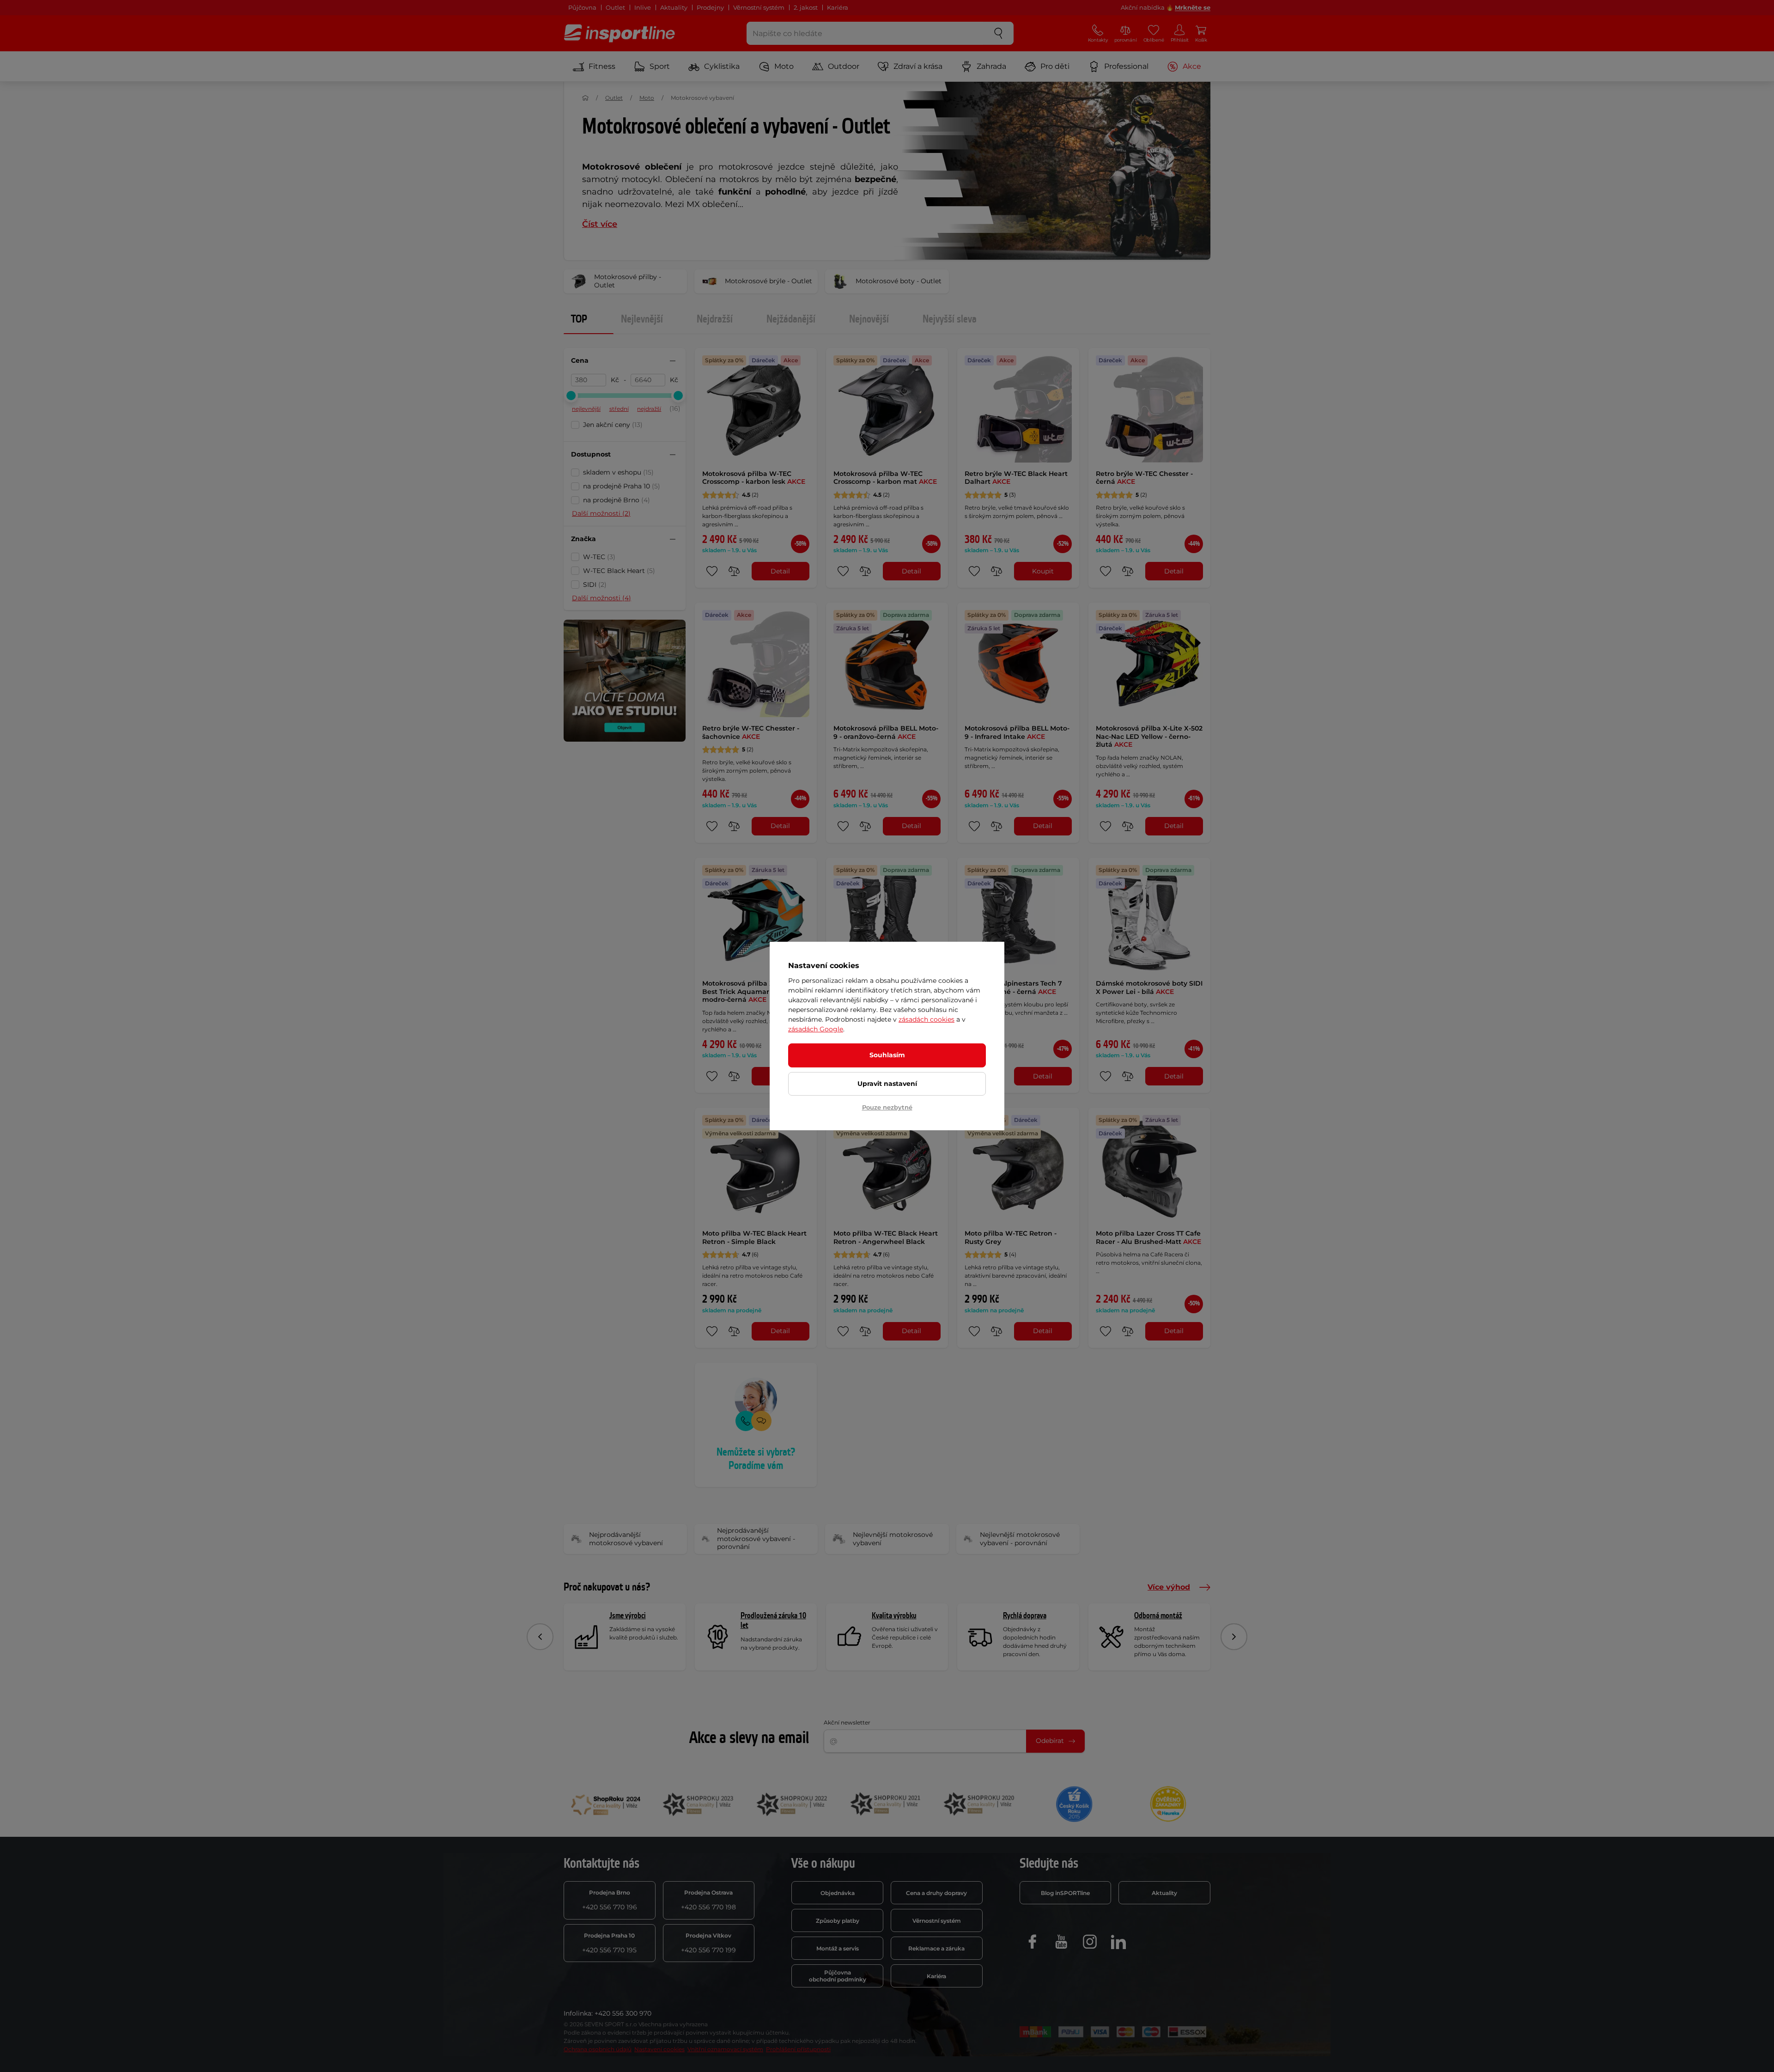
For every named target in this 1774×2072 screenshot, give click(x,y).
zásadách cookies (926, 1019)
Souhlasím (887, 1055)
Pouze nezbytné (887, 1107)
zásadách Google (816, 1029)
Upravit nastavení (887, 1084)
